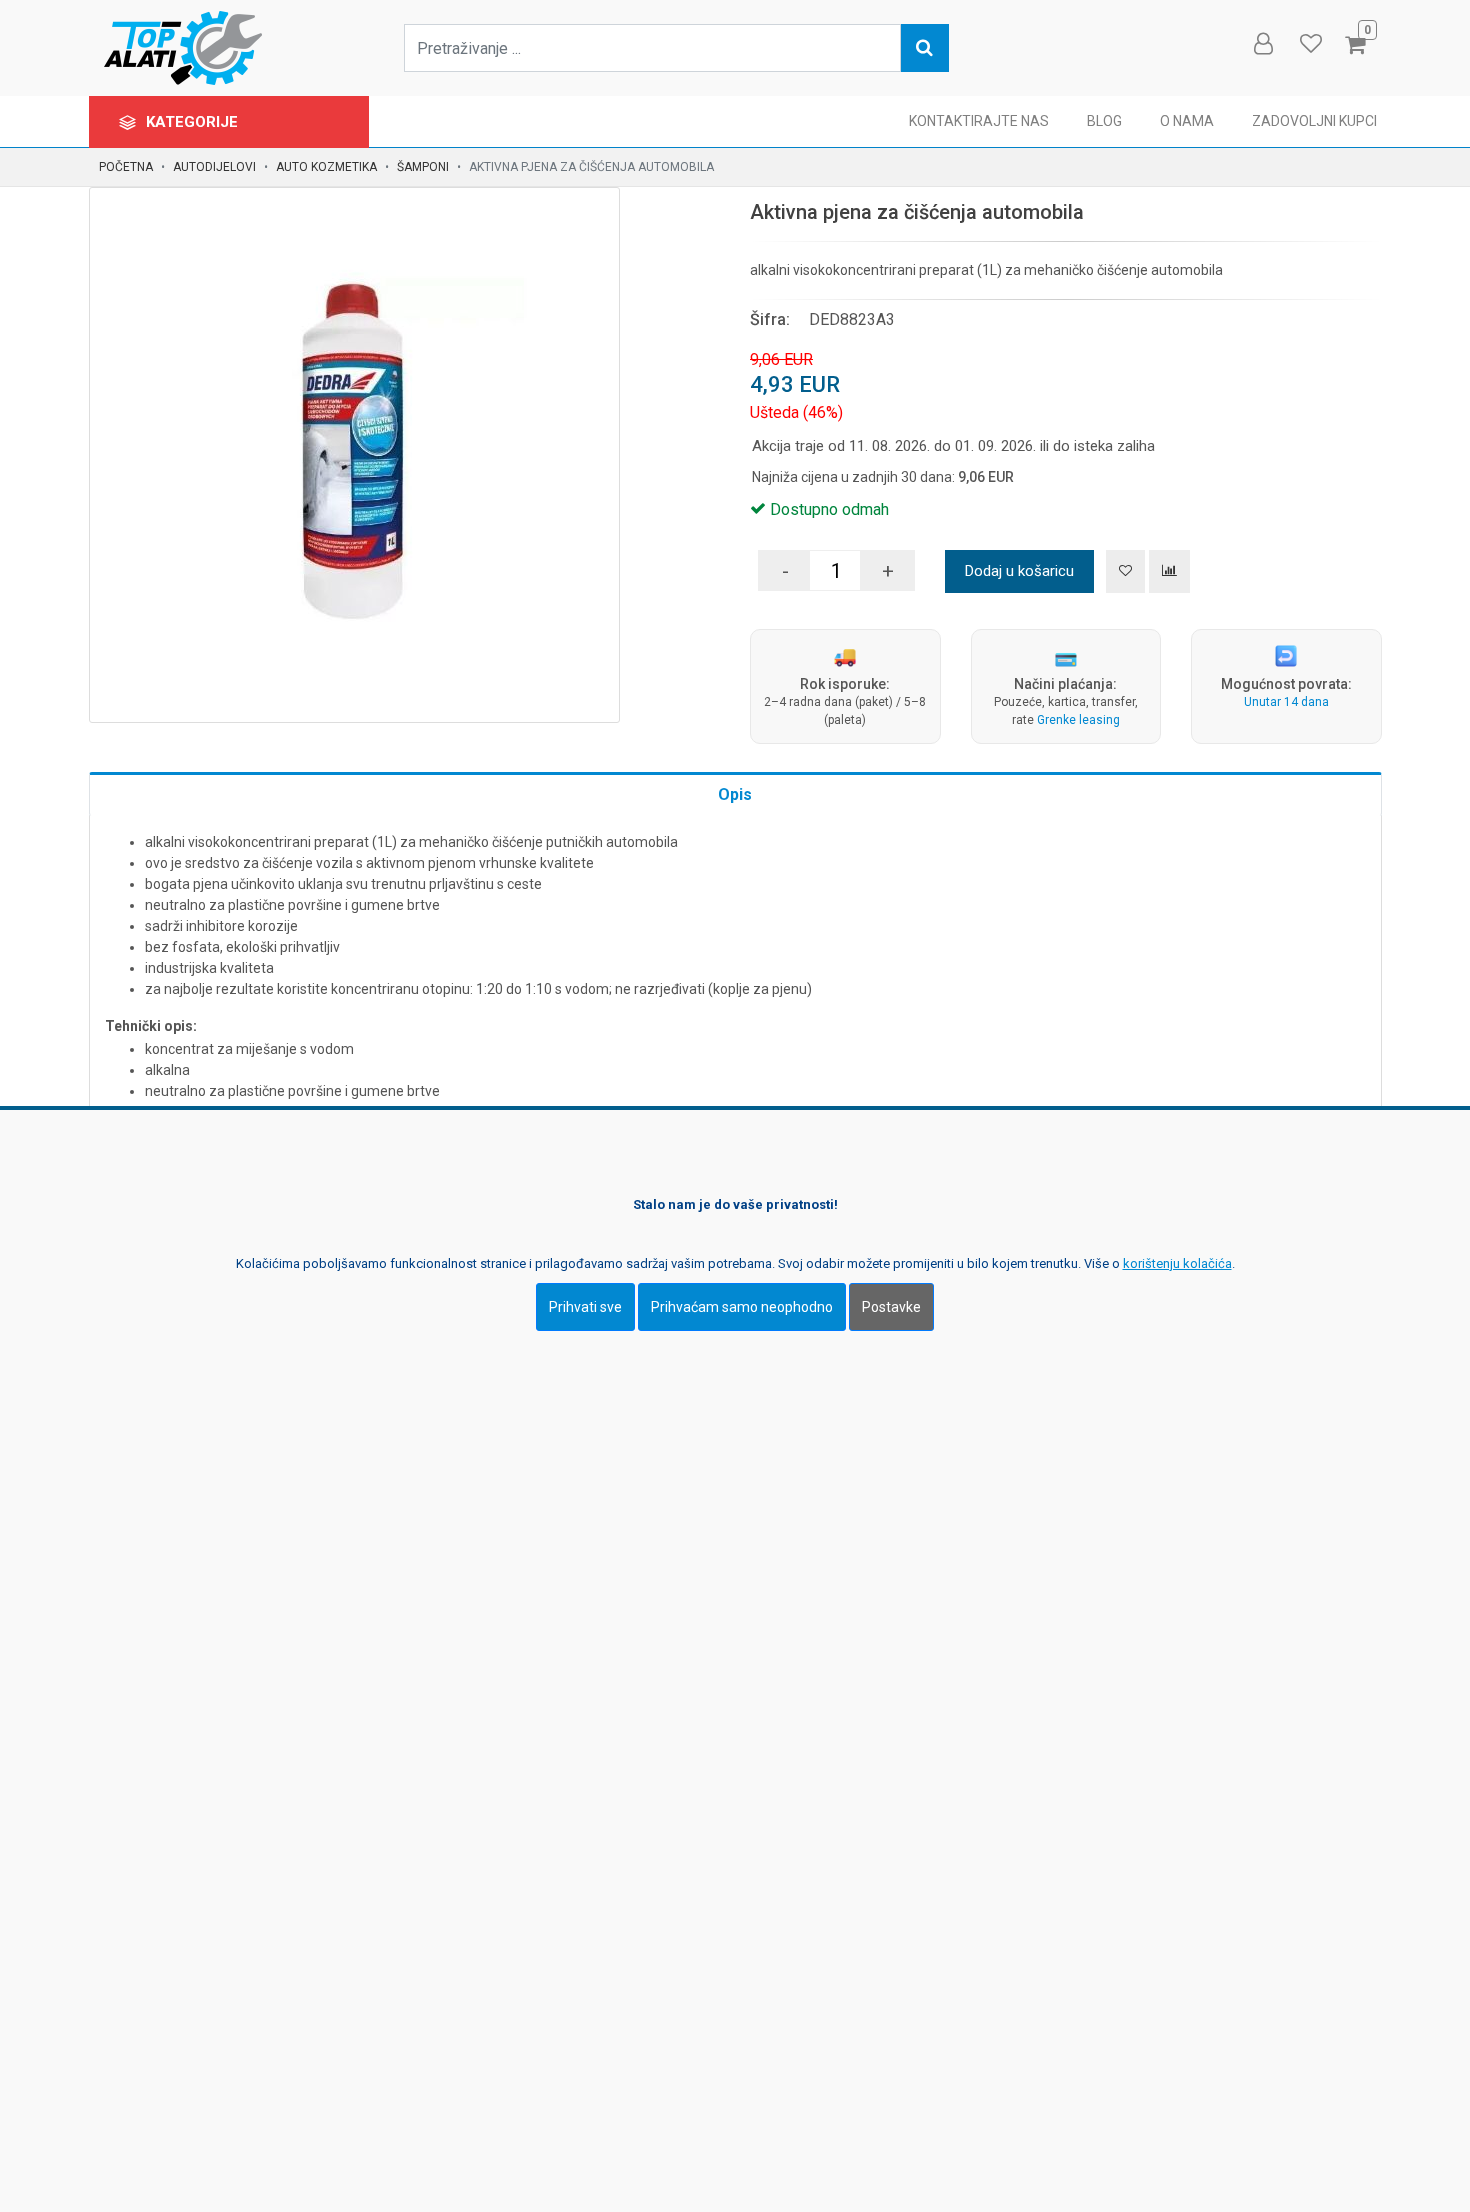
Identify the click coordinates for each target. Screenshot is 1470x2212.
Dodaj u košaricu (1019, 571)
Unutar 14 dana (1286, 702)
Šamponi (423, 167)
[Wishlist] (1310, 44)
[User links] (1262, 44)
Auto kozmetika (326, 167)
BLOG (1104, 121)
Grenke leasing (1078, 720)
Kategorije (194, 122)
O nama (1187, 121)
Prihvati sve (585, 1307)
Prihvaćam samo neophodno (742, 1307)
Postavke (891, 1307)
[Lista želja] (1125, 571)
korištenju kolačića (1177, 1263)
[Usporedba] (1169, 571)
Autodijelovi (214, 167)
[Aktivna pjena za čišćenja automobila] (354, 452)
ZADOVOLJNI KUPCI (1314, 121)
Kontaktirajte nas (979, 121)
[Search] (925, 48)
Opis (735, 794)
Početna (126, 167)
